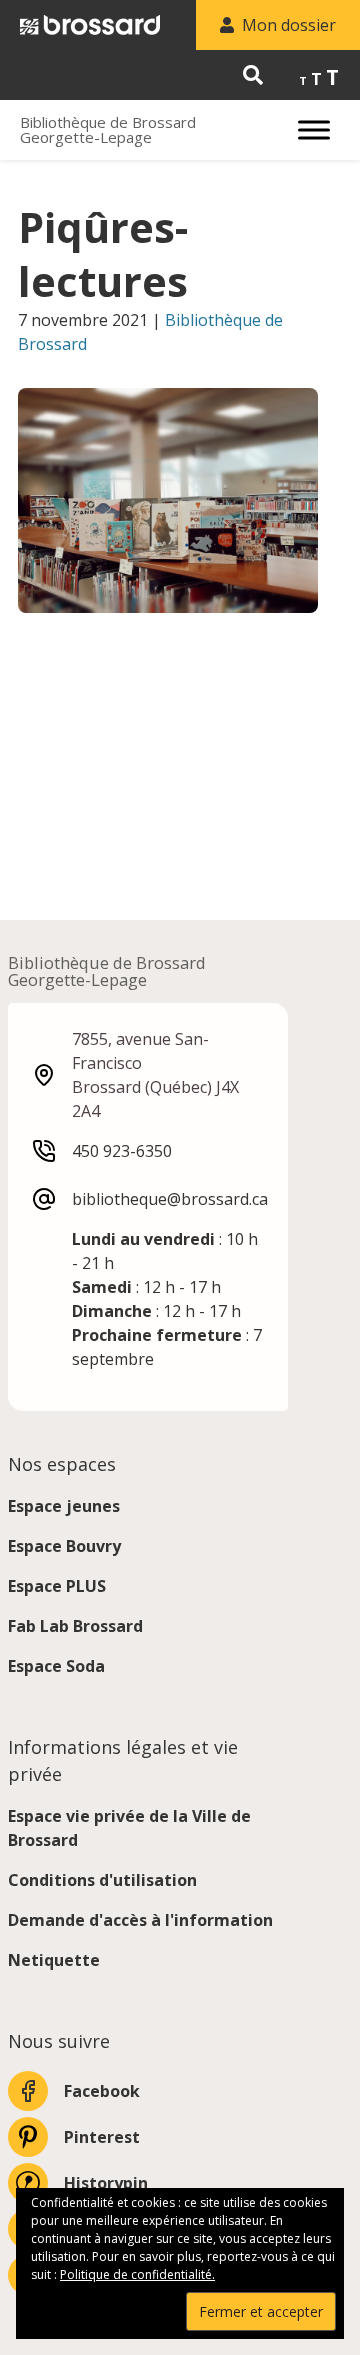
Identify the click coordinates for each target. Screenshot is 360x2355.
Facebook (102, 2091)
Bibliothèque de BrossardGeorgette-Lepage (108, 130)
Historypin (106, 2183)
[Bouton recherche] (253, 75)
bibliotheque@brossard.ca (170, 1199)
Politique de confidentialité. (137, 2274)
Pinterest (102, 2137)
